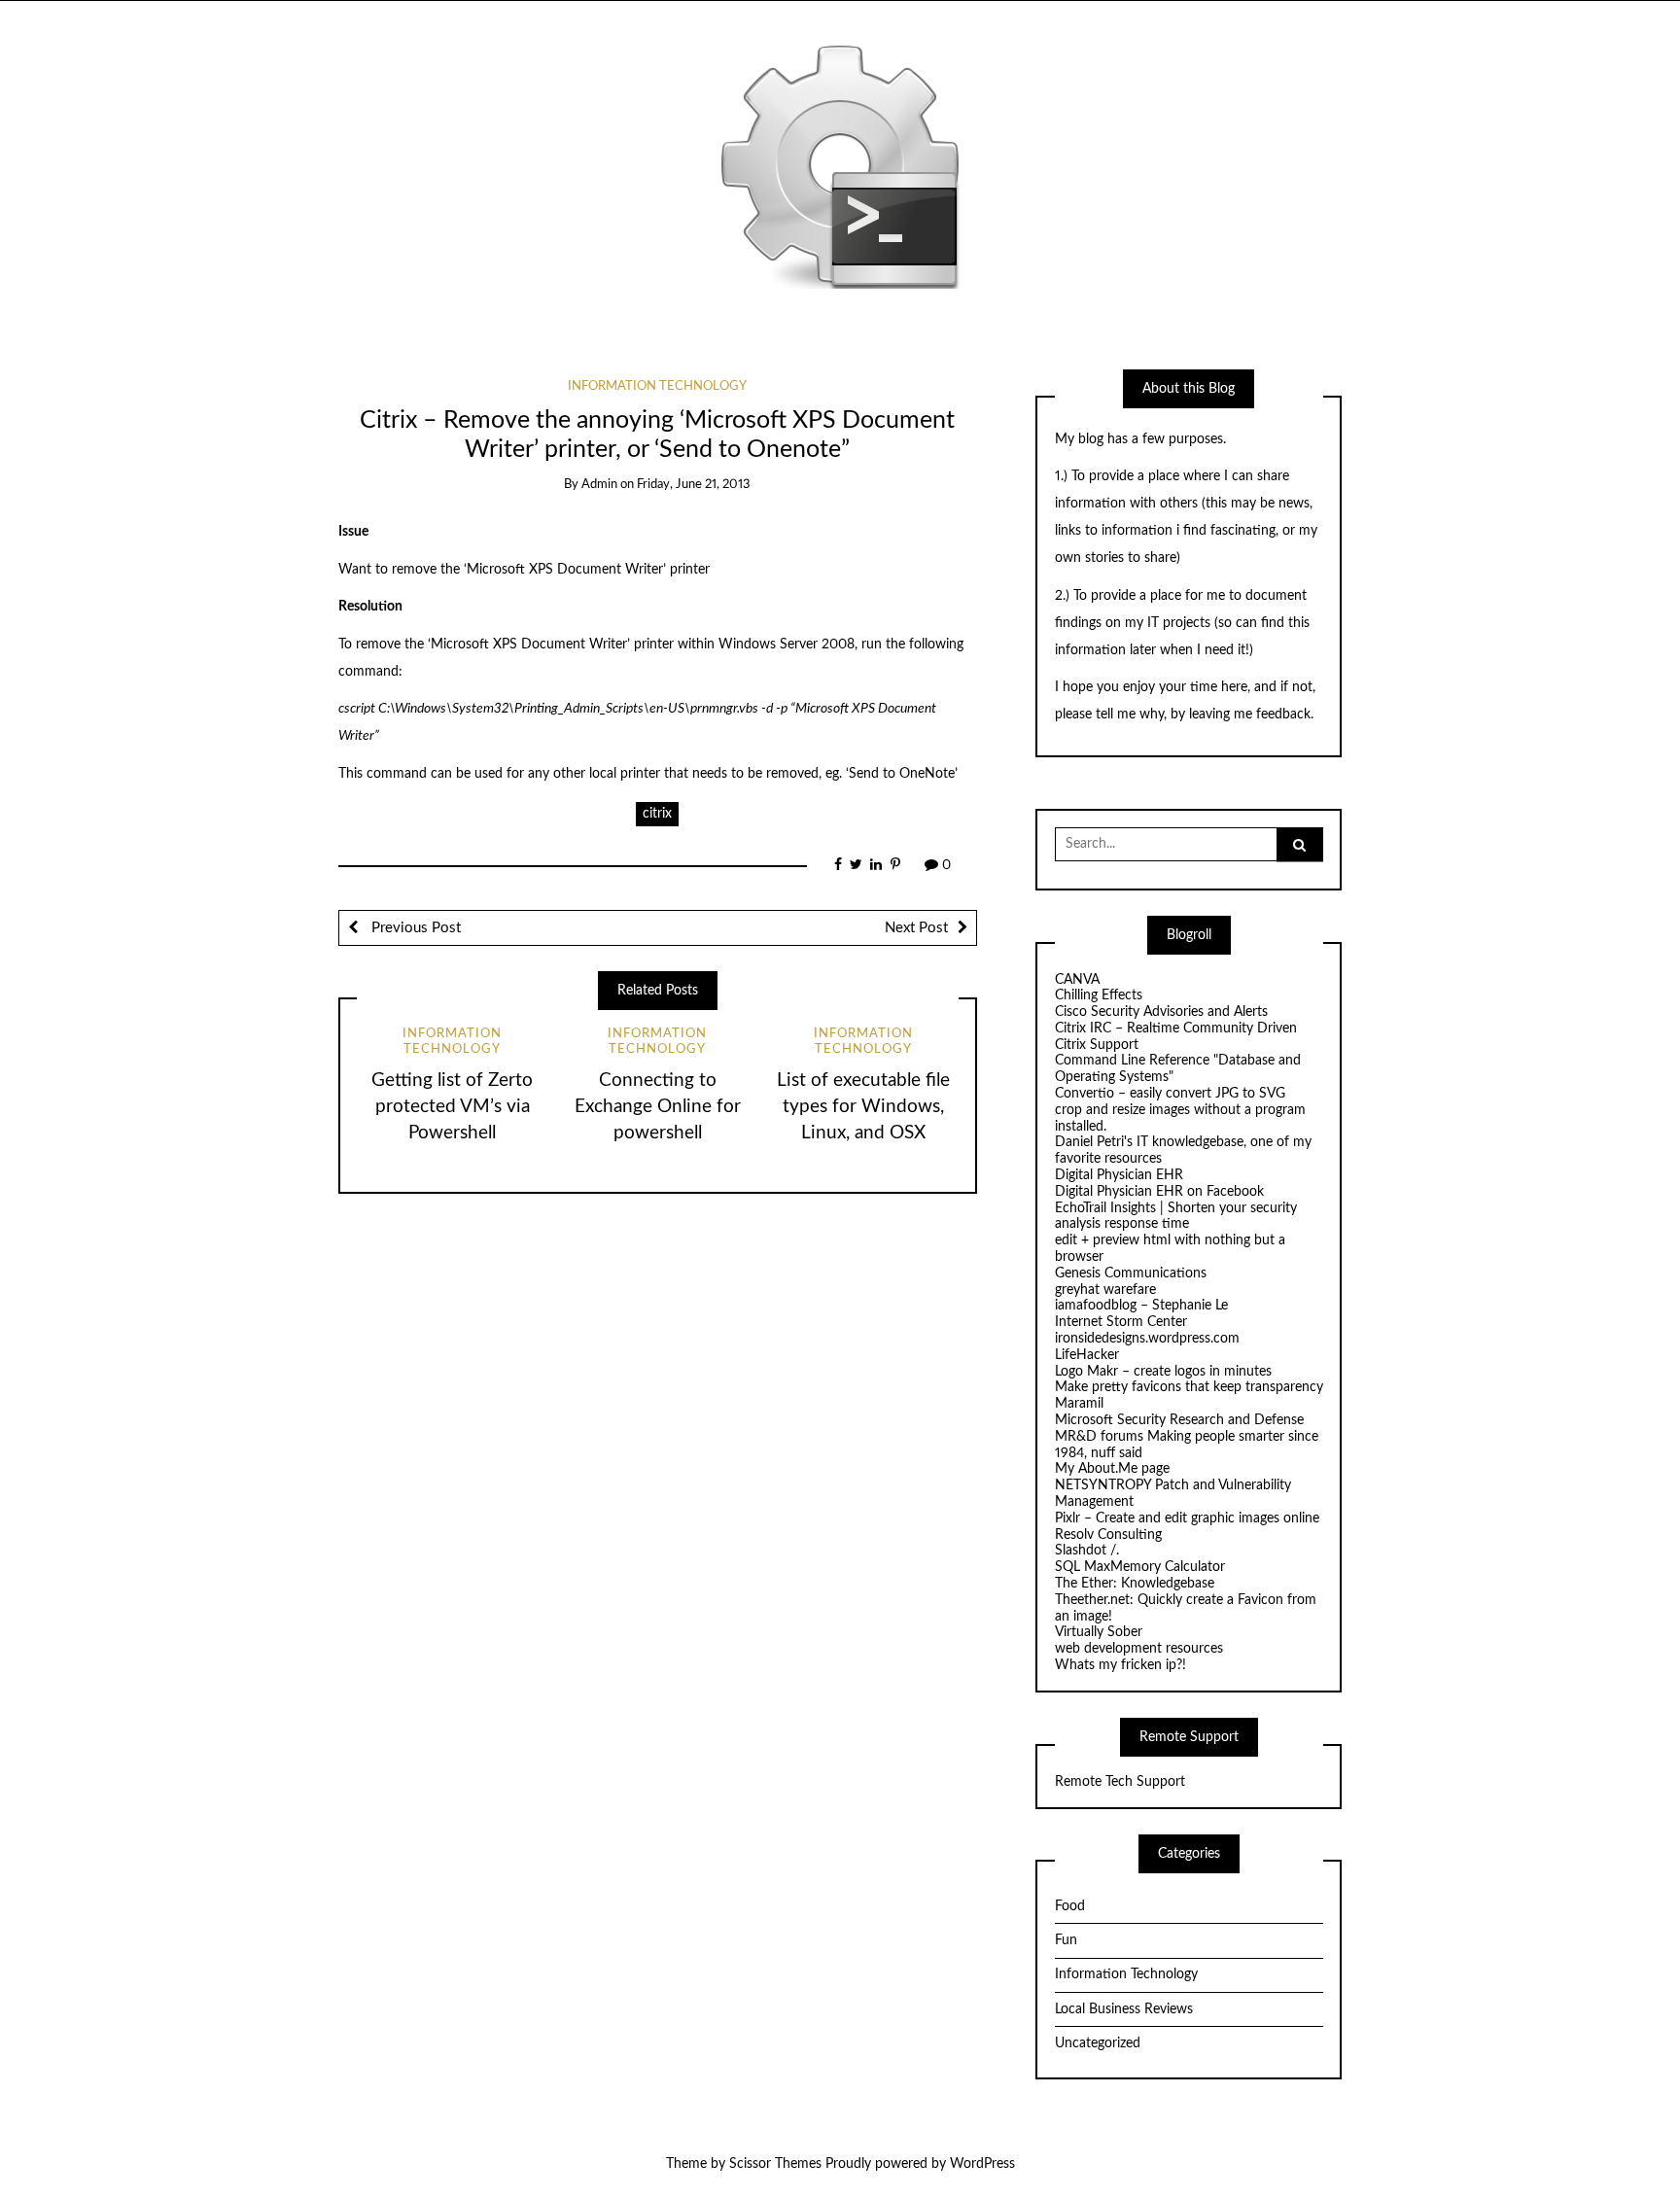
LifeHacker (1087, 1355)
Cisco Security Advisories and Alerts (1161, 1012)
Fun (1066, 1940)
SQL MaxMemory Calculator (1140, 1567)
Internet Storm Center (1121, 1322)
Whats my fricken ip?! (1120, 1665)
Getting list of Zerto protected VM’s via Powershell (452, 1107)
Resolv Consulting (1108, 1535)
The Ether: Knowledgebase (1135, 1584)
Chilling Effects (1099, 995)
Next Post (916, 928)
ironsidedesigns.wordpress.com (1147, 1339)
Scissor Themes (775, 2164)
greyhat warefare (1105, 1290)
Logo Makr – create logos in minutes (1163, 1372)
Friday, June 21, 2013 (694, 485)
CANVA (1077, 980)
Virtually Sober (1099, 1632)
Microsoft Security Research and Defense (1179, 1420)
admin (599, 485)
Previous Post (414, 928)
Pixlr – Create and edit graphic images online (1187, 1518)
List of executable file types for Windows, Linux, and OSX (863, 1107)
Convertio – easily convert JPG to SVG (1170, 1094)
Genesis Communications (1131, 1273)
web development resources (1139, 1649)
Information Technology (657, 386)
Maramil (1079, 1404)
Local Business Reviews (1124, 2009)
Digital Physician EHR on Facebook (1159, 1192)
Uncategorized (1098, 2043)
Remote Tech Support (1120, 1782)
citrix (657, 814)
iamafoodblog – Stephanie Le (1141, 1306)
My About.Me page (1112, 1469)
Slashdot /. (1087, 1551)
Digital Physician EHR (1119, 1175)
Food (1070, 1906)
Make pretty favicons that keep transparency (1189, 1387)
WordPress (982, 2164)
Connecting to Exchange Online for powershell (658, 1107)
